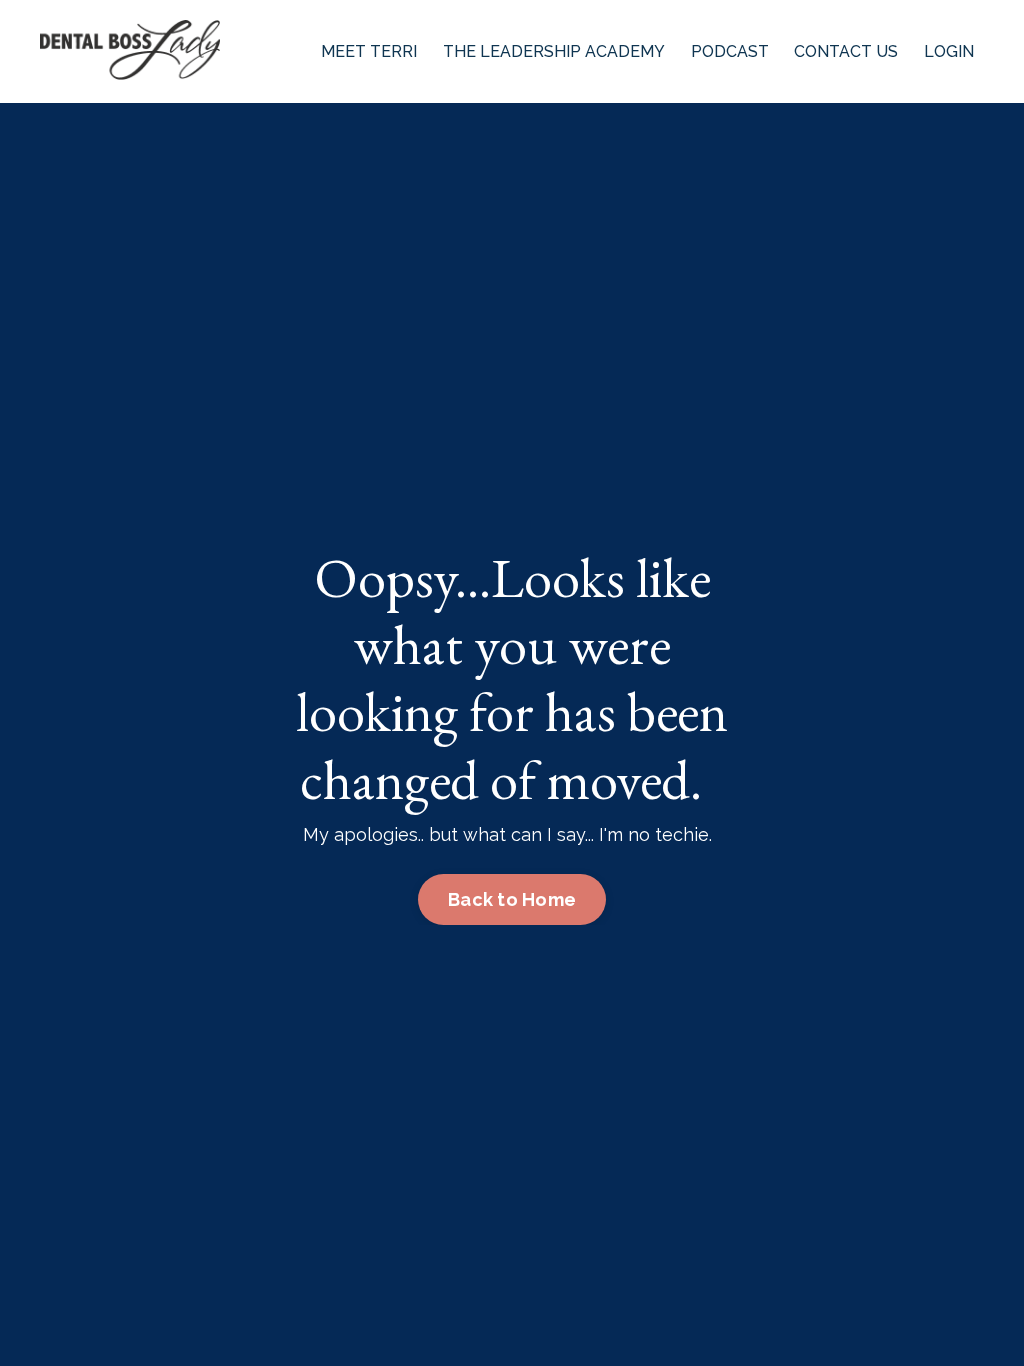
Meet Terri (369, 51)
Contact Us (846, 51)
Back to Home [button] (512, 899)
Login (949, 51)
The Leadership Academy (554, 51)
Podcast (730, 51)
